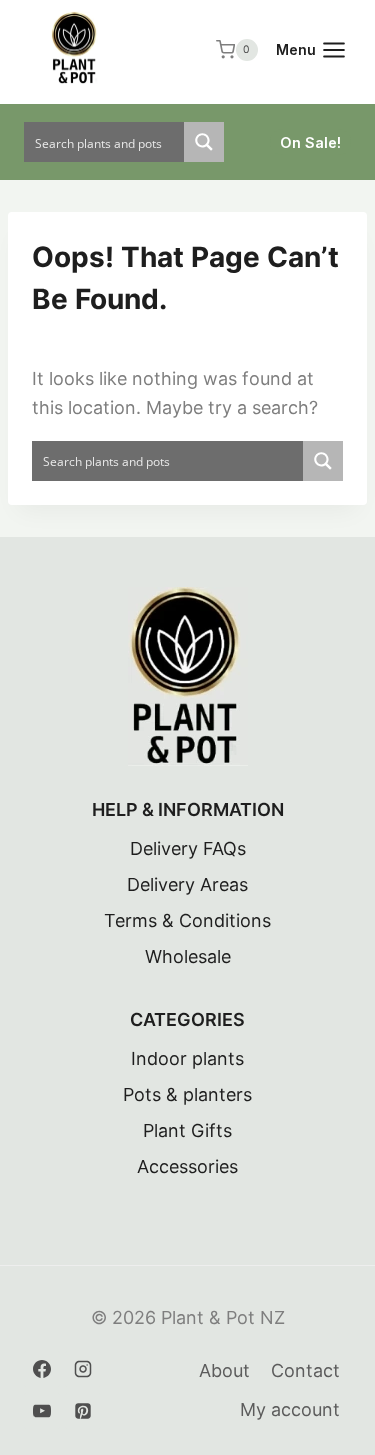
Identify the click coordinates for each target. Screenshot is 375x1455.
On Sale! (310, 142)
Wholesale (188, 956)
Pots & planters (187, 1094)
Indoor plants (187, 1058)
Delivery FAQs (188, 848)
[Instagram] (83, 1369)
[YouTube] (42, 1411)
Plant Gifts (187, 1130)
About (224, 1370)
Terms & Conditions (187, 920)
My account (290, 1409)
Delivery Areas (187, 884)
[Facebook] (42, 1369)
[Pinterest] (83, 1411)
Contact (305, 1370)
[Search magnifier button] (204, 142)
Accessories (187, 1166)
